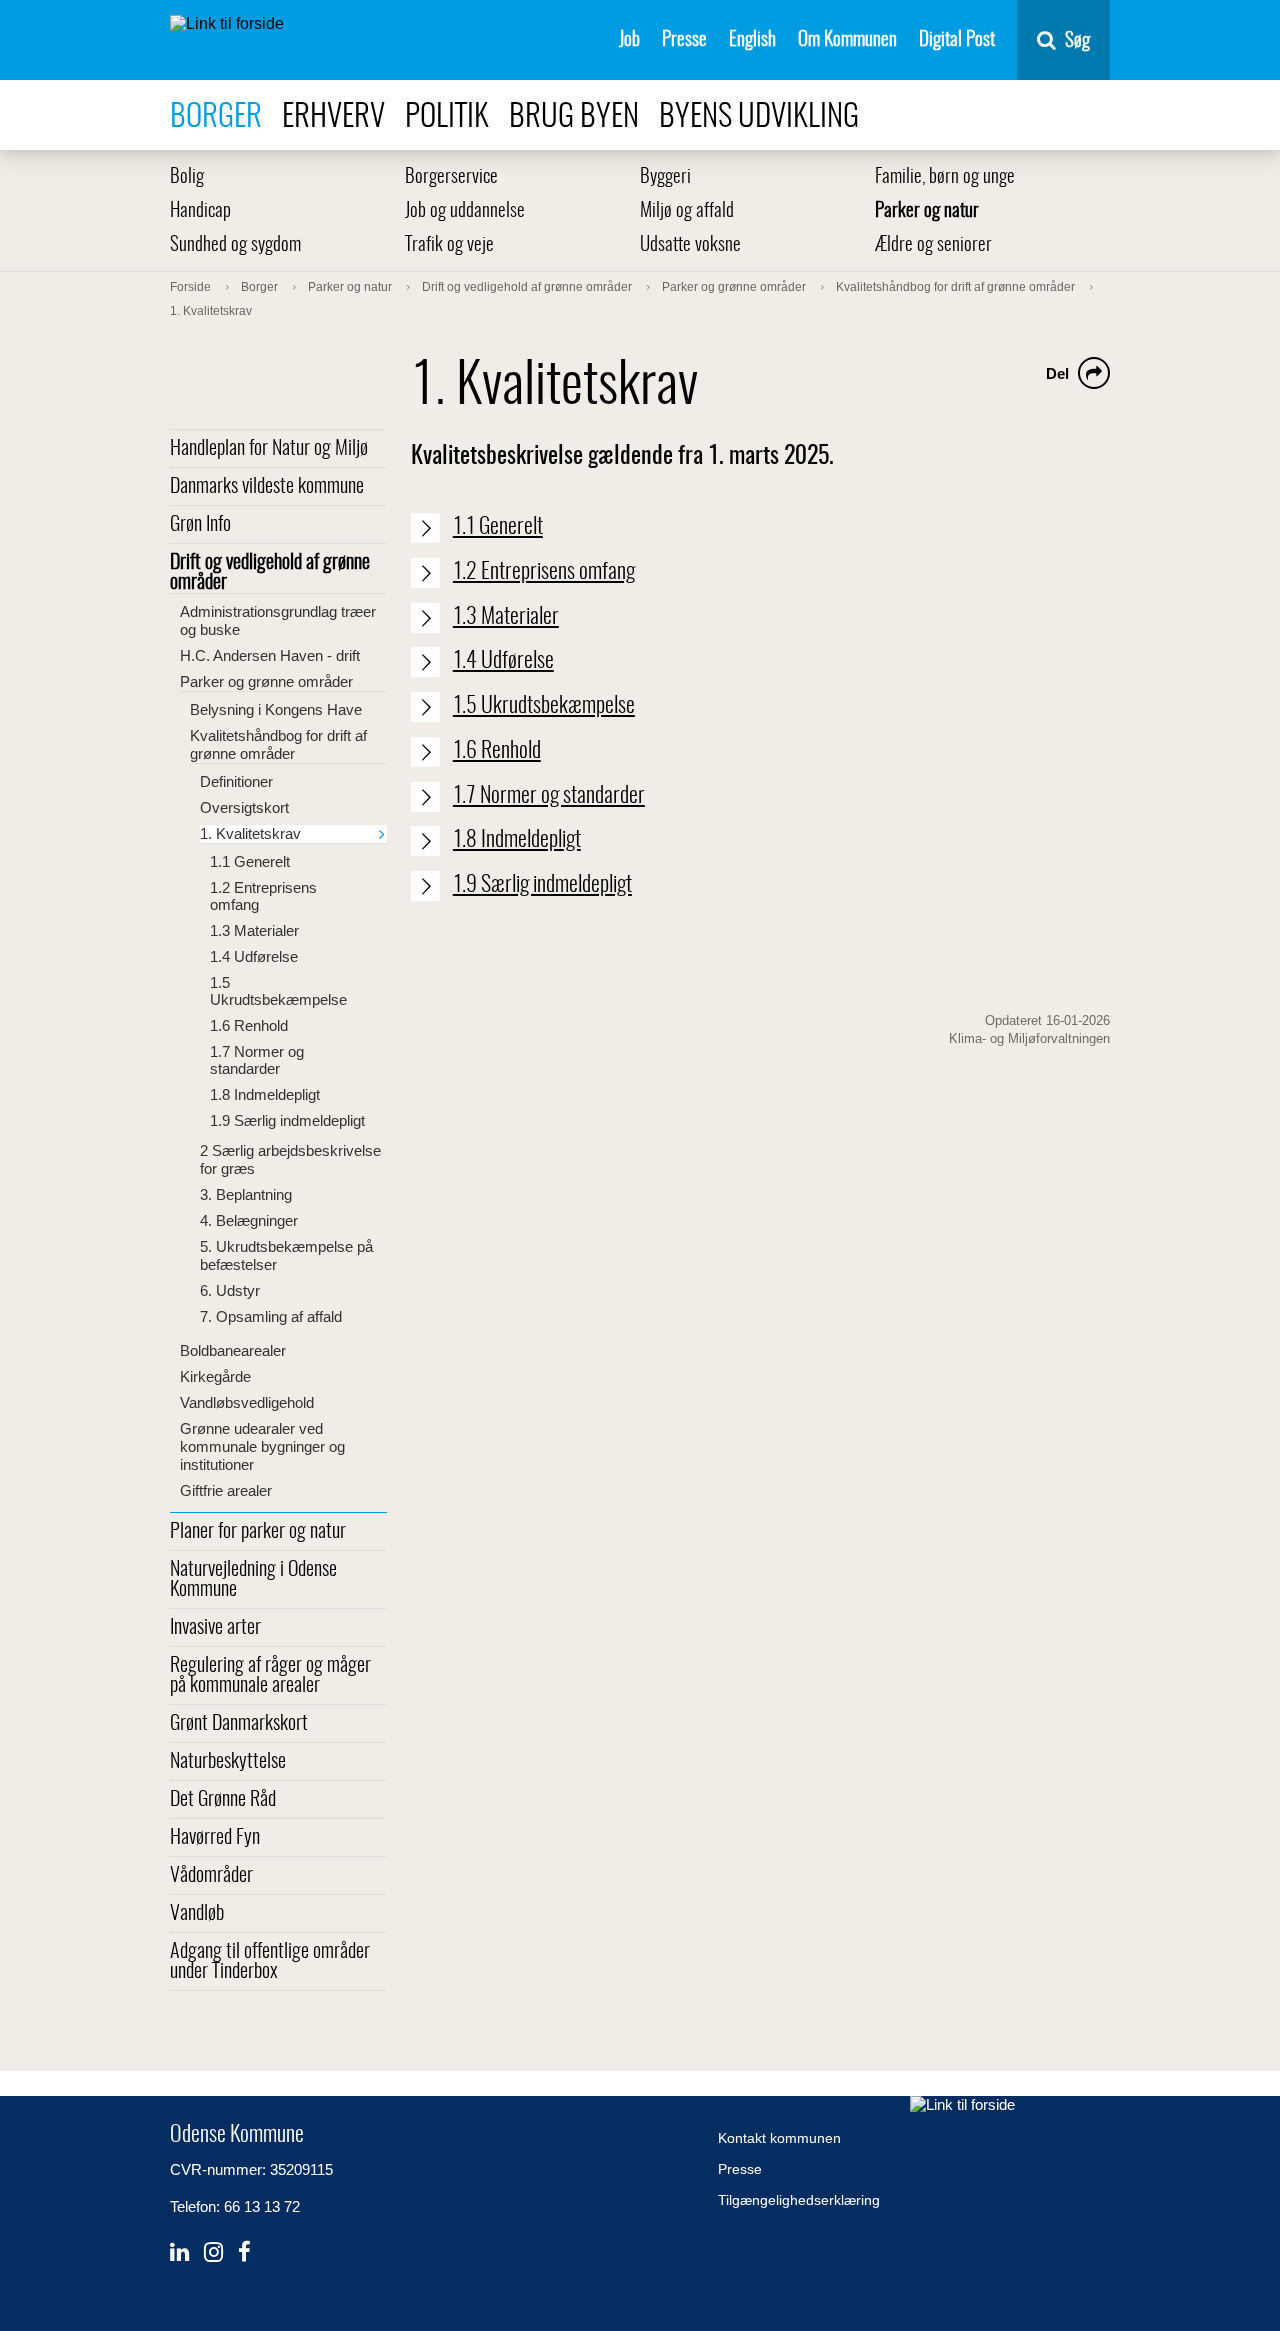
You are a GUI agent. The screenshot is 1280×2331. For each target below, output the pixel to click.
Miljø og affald (687, 211)
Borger (216, 117)
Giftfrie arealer (226, 1490)
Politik (447, 117)
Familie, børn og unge (945, 177)
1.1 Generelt (250, 861)
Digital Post (957, 40)
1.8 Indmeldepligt (265, 1094)
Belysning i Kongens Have (276, 709)
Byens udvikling (759, 117)
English (752, 40)
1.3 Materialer (254, 930)
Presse (684, 40)
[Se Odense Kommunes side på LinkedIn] (179, 2252)
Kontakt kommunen (779, 2138)
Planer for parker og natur (258, 1532)
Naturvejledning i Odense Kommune (253, 1580)
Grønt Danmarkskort (239, 1724)
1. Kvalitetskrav (250, 833)
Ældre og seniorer (933, 245)
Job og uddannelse (465, 211)
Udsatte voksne (690, 245)
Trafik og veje (449, 245)
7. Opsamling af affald (271, 1316)
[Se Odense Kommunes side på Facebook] (244, 2252)
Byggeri (665, 177)
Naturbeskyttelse (228, 1762)
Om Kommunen (847, 40)
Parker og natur (927, 211)
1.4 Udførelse (254, 956)
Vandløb (197, 1914)
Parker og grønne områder (266, 681)
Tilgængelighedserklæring (799, 2200)
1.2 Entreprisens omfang (263, 896)
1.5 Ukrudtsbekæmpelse (278, 991)
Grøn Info (200, 525)
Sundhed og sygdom (235, 245)
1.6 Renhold (249, 1025)
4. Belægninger (249, 1220)
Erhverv (333, 117)
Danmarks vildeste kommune (267, 487)
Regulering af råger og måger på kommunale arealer (270, 1676)
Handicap (200, 211)
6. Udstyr (230, 1290)
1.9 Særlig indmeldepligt (287, 1120)
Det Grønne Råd (223, 1800)
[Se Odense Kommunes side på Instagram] (213, 2252)
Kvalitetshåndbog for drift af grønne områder (278, 744)
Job (629, 40)
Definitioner (236, 781)
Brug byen (574, 117)
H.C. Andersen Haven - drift (270, 655)
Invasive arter (215, 1628)
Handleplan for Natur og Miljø (269, 449)
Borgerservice (451, 177)
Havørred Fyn (215, 1838)
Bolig (187, 177)
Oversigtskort (244, 807)
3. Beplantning (246, 1194)
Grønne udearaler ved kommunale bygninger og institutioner (262, 1446)
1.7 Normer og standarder (257, 1060)
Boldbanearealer (233, 1350)
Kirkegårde (215, 1376)
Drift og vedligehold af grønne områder (270, 573)
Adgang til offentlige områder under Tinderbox (270, 1962)
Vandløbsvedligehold (247, 1402)
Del (1057, 373)
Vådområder (211, 1876)
